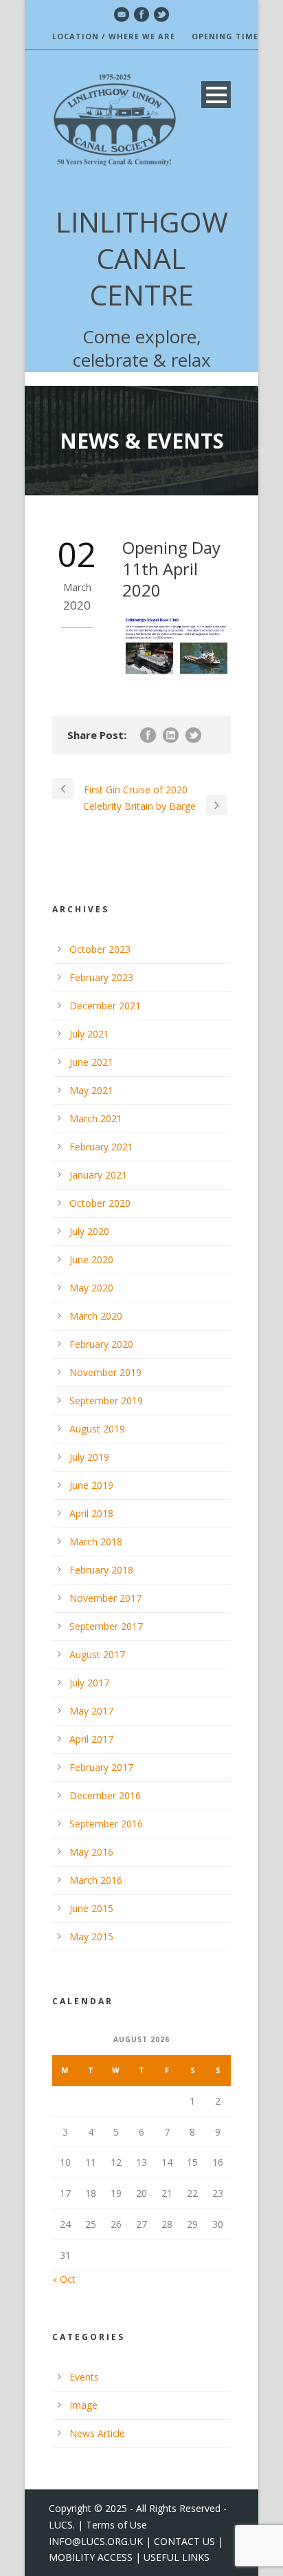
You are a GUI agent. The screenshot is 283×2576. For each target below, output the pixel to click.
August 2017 (97, 1654)
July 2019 (89, 1457)
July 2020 (89, 1231)
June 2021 (91, 1062)
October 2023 (100, 949)
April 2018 (91, 1513)
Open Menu (216, 95)
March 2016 (96, 1880)
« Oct (64, 2279)
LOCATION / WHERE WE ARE (114, 36)
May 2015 (91, 1936)
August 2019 (97, 1429)
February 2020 (101, 1344)
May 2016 (91, 1852)
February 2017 (101, 1767)
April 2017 (91, 1739)
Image (83, 2405)
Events (84, 2377)
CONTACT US (184, 2541)
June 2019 (91, 1485)
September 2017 (106, 1626)
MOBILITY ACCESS (91, 2557)
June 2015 (91, 1908)
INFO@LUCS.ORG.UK (96, 2541)
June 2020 (91, 1259)
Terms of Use (116, 2525)
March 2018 (96, 1542)
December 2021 (105, 1006)
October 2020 (100, 1203)
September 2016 (106, 1824)
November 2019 (105, 1372)
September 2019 (106, 1400)
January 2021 (98, 1175)
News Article (97, 2433)
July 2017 (89, 1683)
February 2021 (101, 1147)
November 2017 (105, 1598)
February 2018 (101, 1570)
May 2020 (91, 1288)
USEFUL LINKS (177, 2557)
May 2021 (91, 1090)
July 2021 (89, 1034)
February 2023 (101, 977)
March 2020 (96, 1316)
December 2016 (105, 1795)
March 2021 (96, 1118)
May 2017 (91, 1711)
